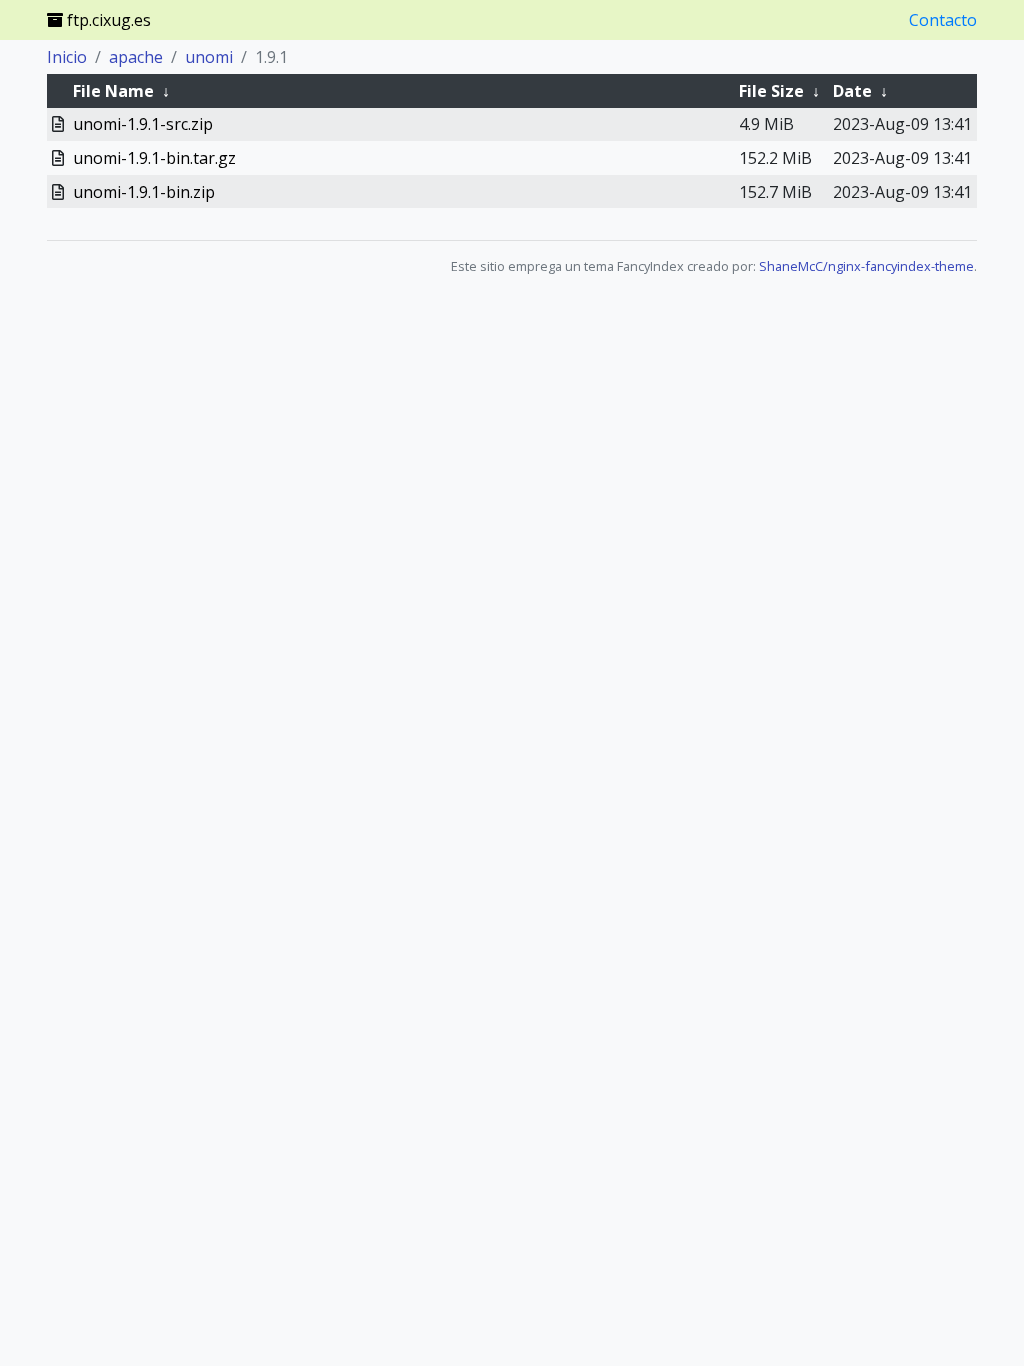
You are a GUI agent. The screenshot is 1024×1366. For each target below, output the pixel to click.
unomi (209, 57)
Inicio (67, 57)
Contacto (943, 20)
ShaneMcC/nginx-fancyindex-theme (866, 266)
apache (136, 57)
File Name (113, 91)
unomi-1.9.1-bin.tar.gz (154, 158)
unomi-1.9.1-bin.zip (144, 192)
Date (852, 91)
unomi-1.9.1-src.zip (143, 124)
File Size (771, 91)
